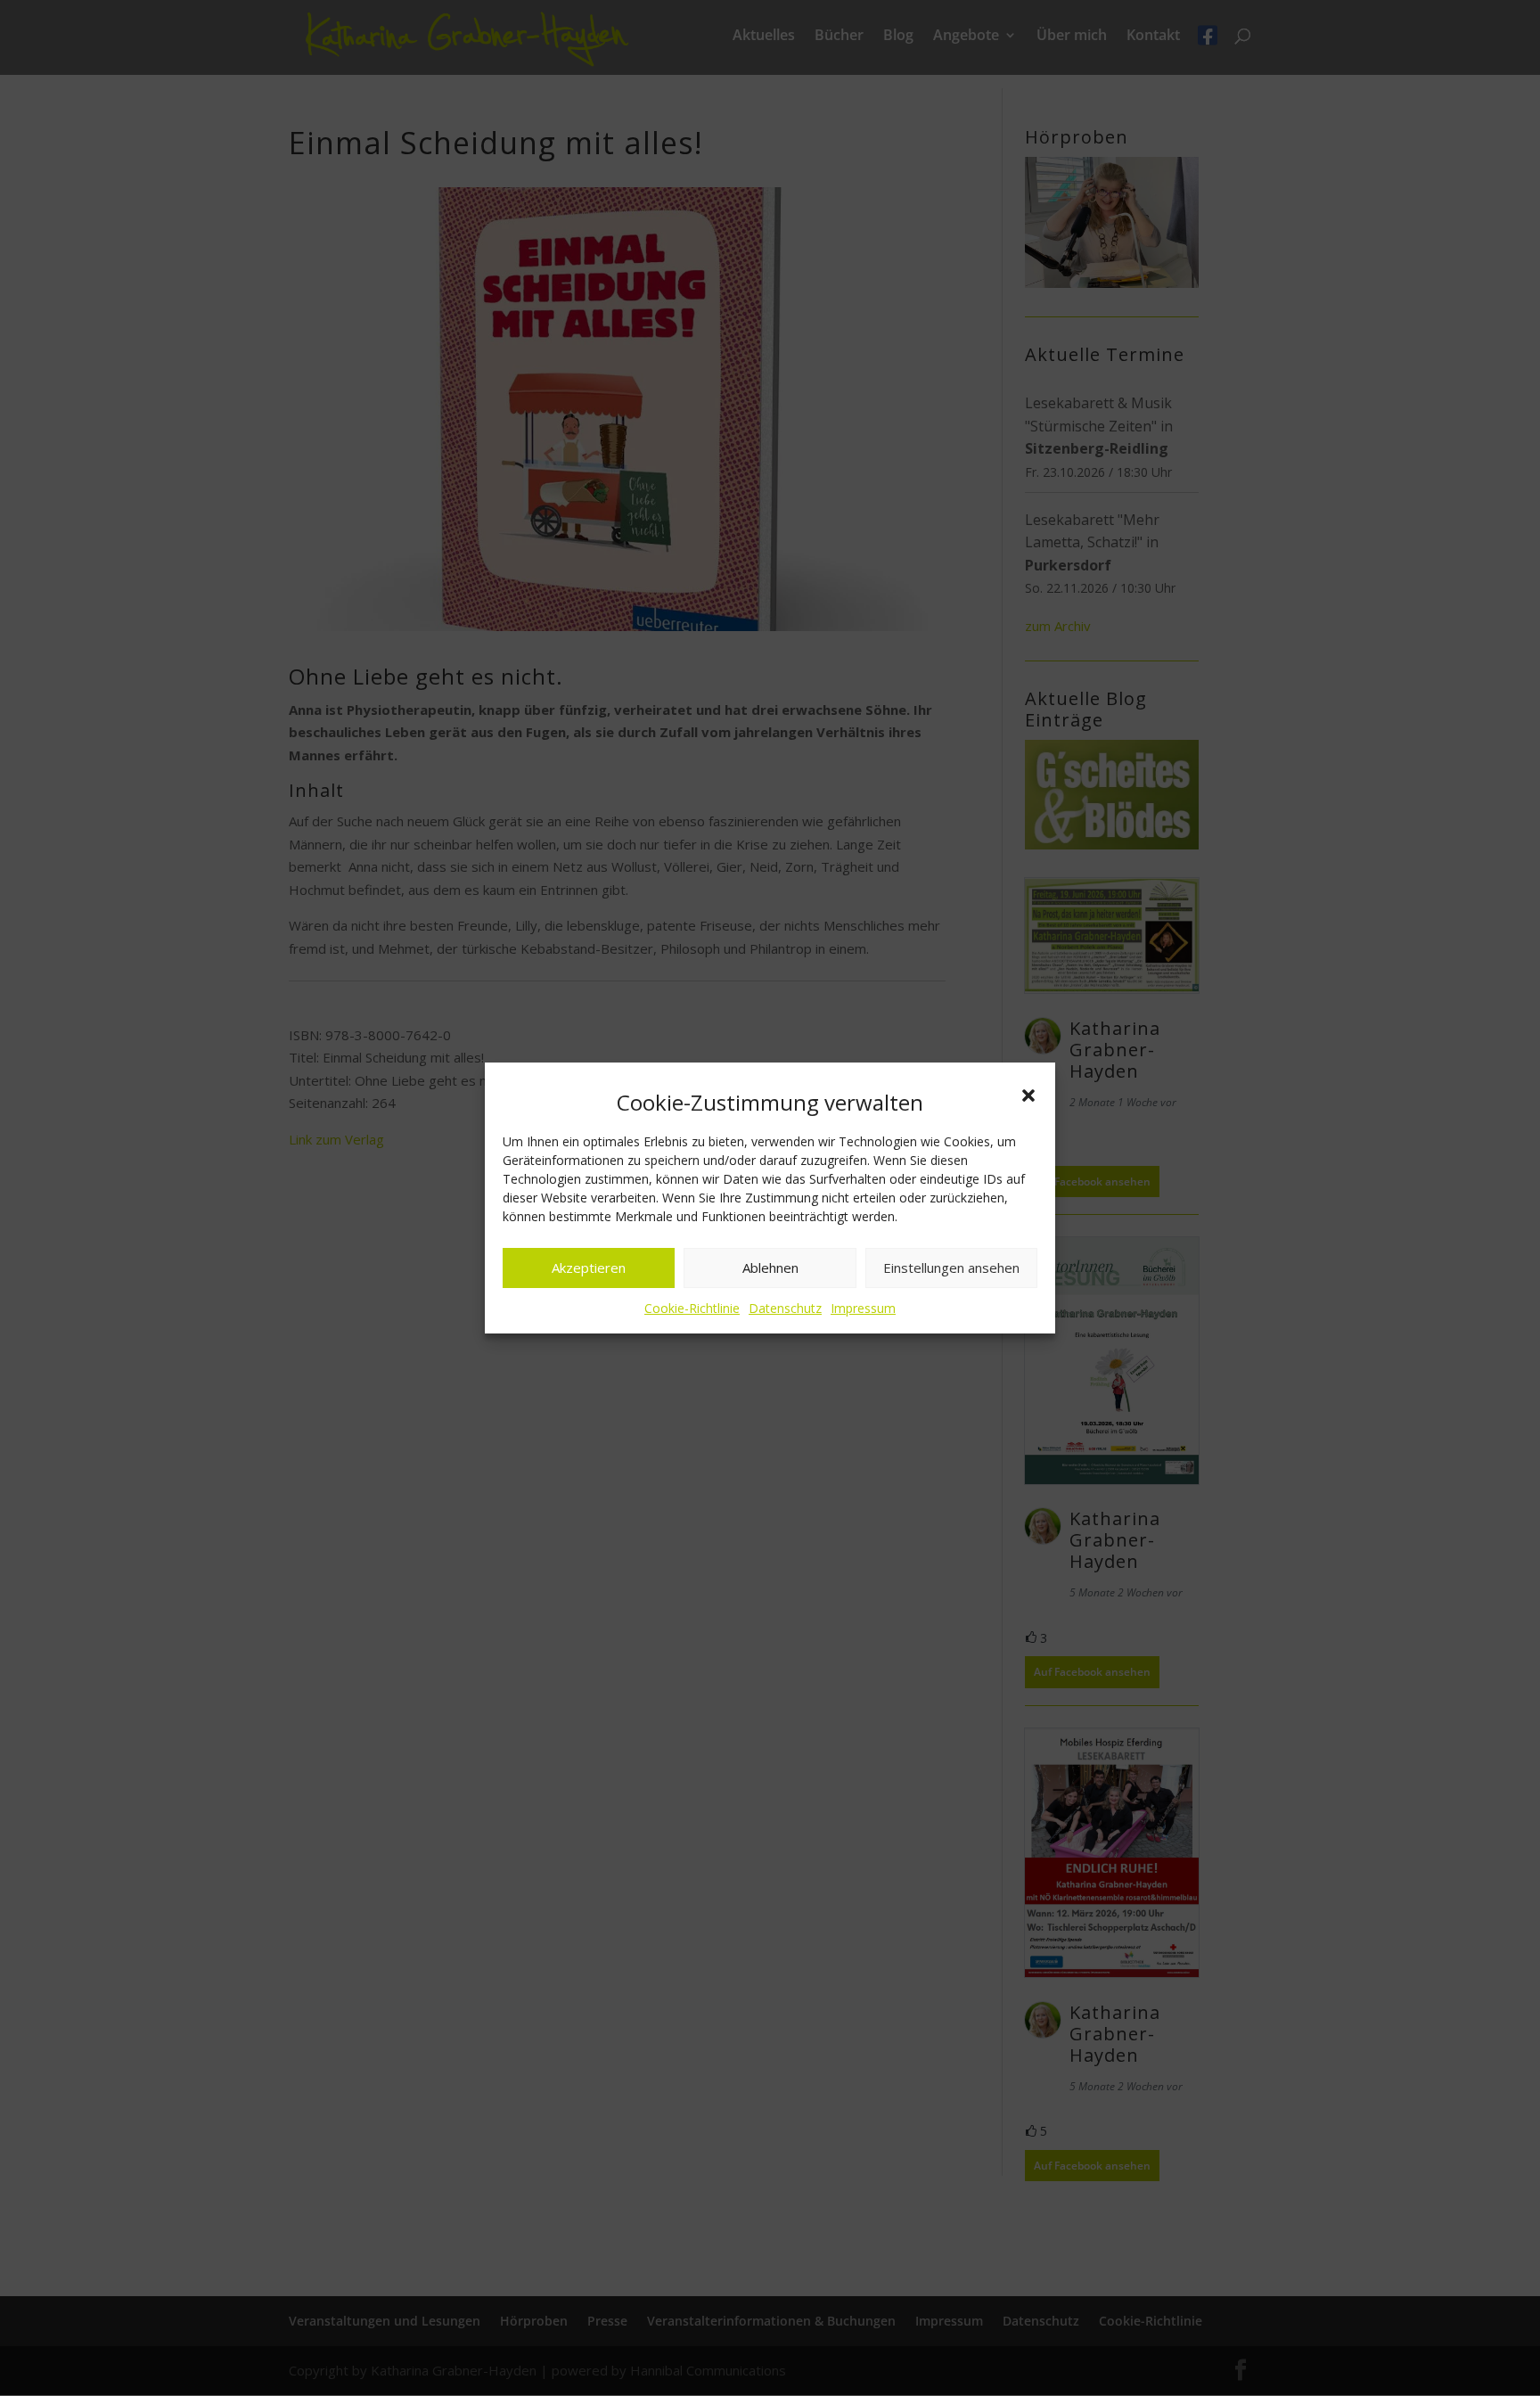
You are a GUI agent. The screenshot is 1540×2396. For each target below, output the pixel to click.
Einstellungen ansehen (951, 1268)
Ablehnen (770, 1268)
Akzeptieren (589, 1268)
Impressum (863, 1308)
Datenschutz (785, 1308)
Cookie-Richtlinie (692, 1308)
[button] (1028, 1095)
